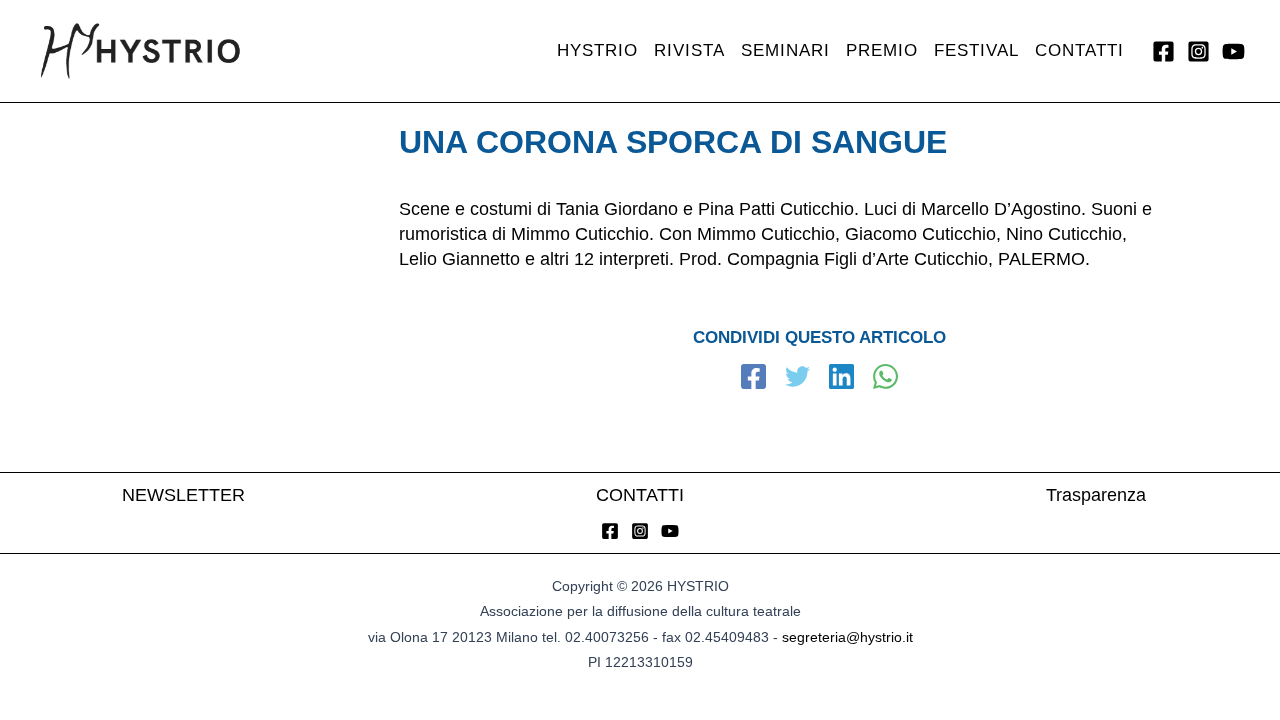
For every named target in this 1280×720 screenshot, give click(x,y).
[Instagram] (1198, 51)
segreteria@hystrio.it (847, 637)
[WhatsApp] (885, 379)
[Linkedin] (841, 379)
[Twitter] (797, 379)
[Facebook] (1163, 51)
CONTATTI (640, 495)
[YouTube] (1233, 51)
